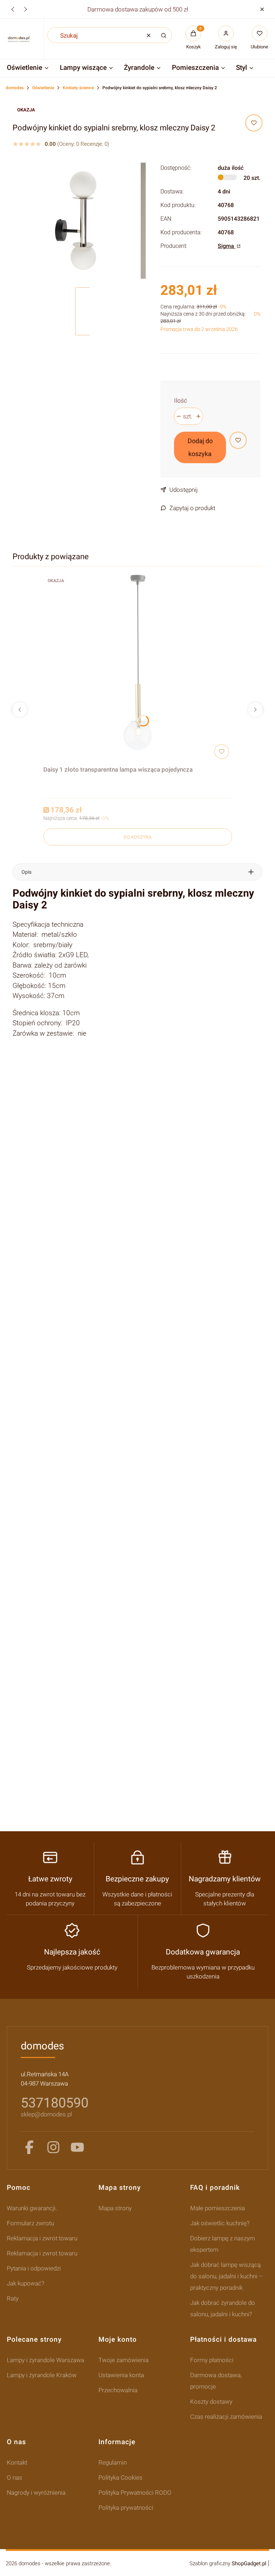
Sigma (227, 246)
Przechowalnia (118, 2390)
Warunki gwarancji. (32, 2208)
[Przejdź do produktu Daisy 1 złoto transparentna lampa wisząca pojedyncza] (138, 668)
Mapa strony (115, 2208)
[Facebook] (29, 2147)
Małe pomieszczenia (218, 2208)
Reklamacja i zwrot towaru (42, 2238)
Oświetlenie (43, 88)
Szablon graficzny (228, 2563)
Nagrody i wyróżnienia (36, 2493)
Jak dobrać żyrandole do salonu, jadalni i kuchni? (223, 2308)
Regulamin (113, 2462)
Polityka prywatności (126, 2508)
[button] (262, 9)
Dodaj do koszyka (200, 447)
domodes (15, 88)
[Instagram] (53, 2147)
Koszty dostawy (211, 2402)
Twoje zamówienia (124, 2360)
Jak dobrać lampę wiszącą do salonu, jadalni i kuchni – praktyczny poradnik (226, 2276)
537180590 (55, 2103)
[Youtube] (77, 2147)
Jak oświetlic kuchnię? (220, 2223)
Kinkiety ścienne (78, 88)
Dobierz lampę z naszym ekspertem (223, 2244)
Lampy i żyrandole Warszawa (45, 2360)
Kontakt (17, 2462)
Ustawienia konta (121, 2375)
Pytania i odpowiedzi (34, 2268)
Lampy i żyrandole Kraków (42, 2375)
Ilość (181, 400)
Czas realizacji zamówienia (226, 2417)
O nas (15, 2477)
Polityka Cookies (120, 2477)
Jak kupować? (26, 2283)
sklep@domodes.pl (46, 2114)
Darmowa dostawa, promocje (216, 2381)
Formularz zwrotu (30, 2223)
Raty (13, 2298)
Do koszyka (137, 837)
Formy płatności (212, 2360)
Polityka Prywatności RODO (135, 2493)
